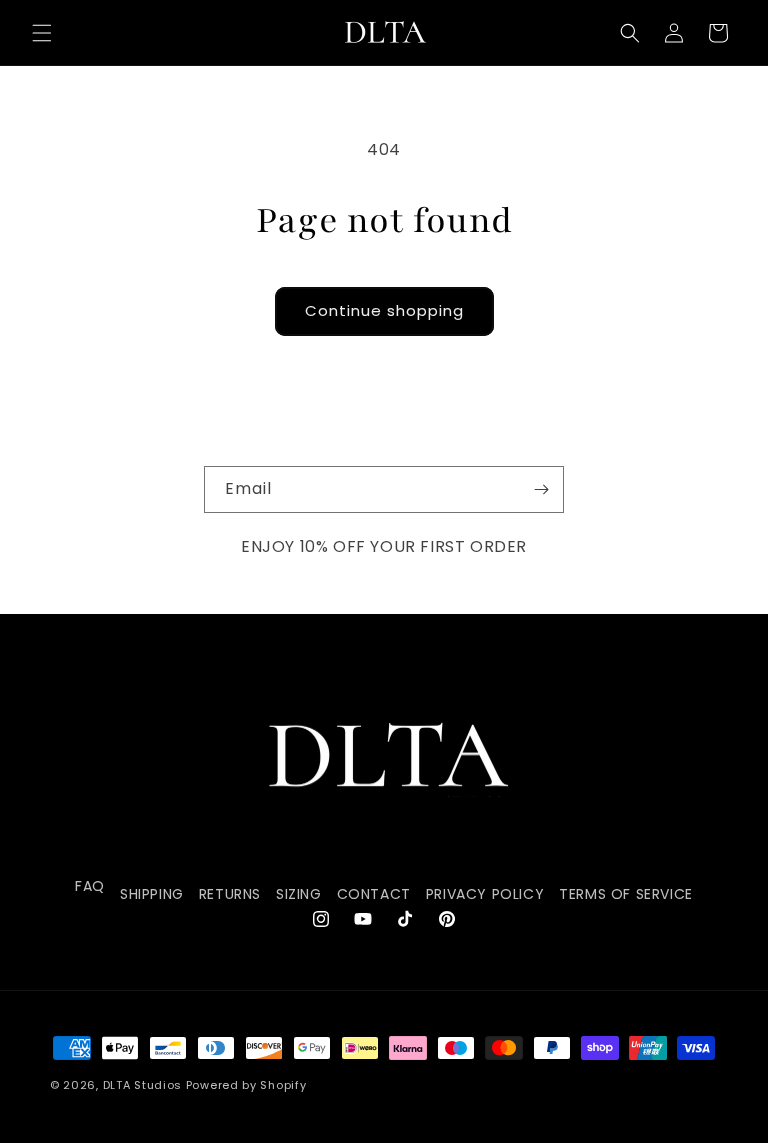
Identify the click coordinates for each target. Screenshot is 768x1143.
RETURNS (230, 894)
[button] (42, 33)
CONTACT (374, 894)
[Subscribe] (541, 489)
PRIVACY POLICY (485, 894)
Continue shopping (384, 310)
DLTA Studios (142, 1085)
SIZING (299, 894)
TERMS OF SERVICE (626, 894)
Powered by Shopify (246, 1085)
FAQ (90, 886)
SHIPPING (152, 894)
